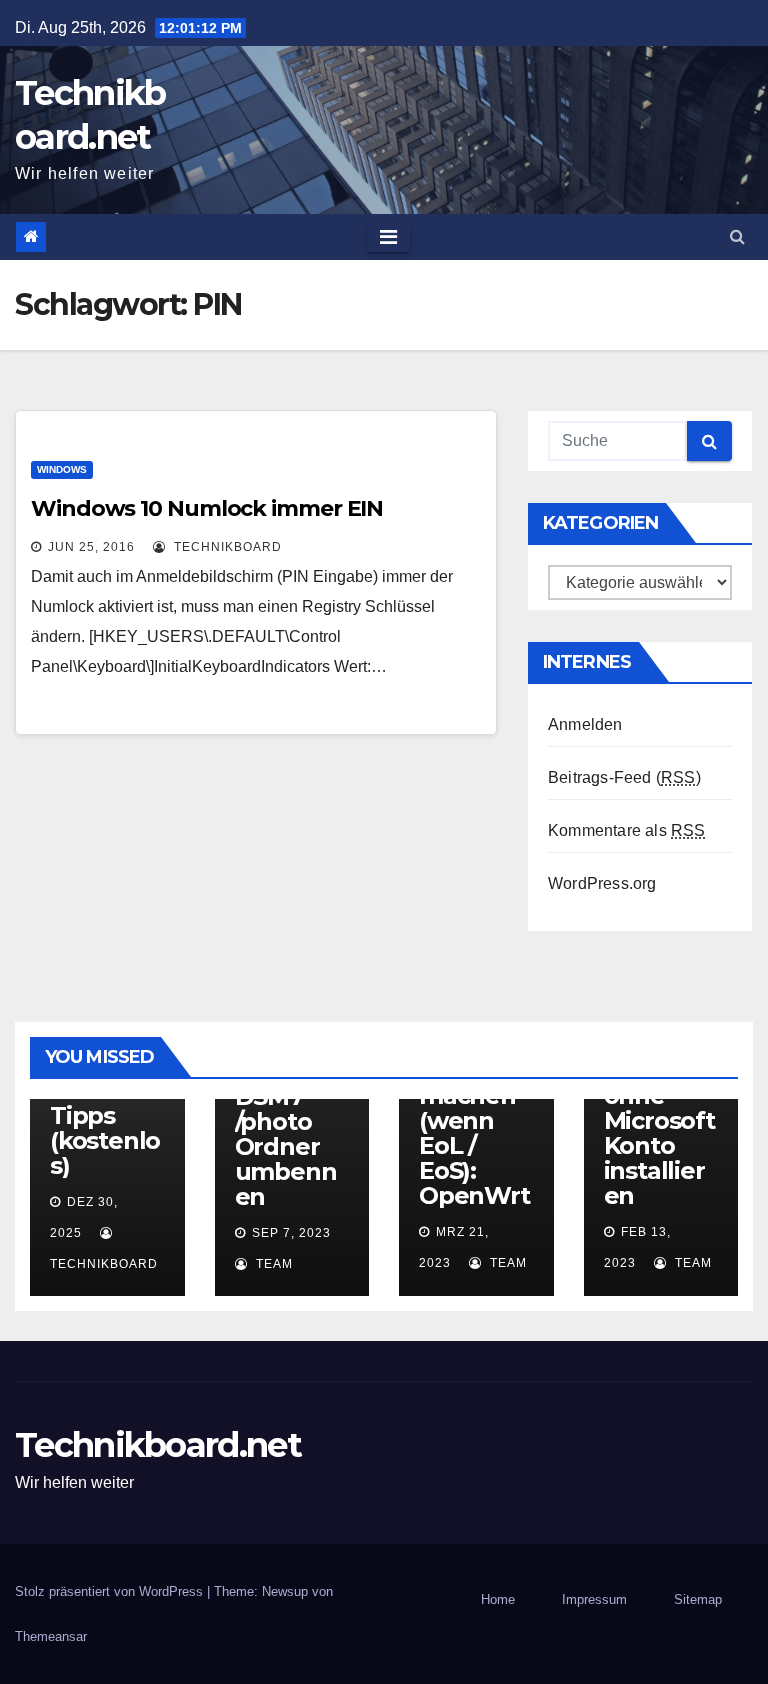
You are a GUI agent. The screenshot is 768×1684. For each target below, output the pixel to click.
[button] (737, 236)
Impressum (594, 1599)
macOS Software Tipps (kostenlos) (105, 1115)
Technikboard (226, 547)
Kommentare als (627, 830)
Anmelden (585, 724)
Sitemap (698, 1599)
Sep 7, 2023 (291, 1233)
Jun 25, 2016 (91, 547)
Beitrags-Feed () (624, 777)
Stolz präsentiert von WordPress (111, 1591)
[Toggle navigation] (388, 237)
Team (272, 1264)
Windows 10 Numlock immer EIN (207, 508)
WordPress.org (602, 883)
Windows (62, 469)
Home (498, 1599)
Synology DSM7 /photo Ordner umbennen (288, 1134)
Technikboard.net (158, 1445)
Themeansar (51, 1636)
